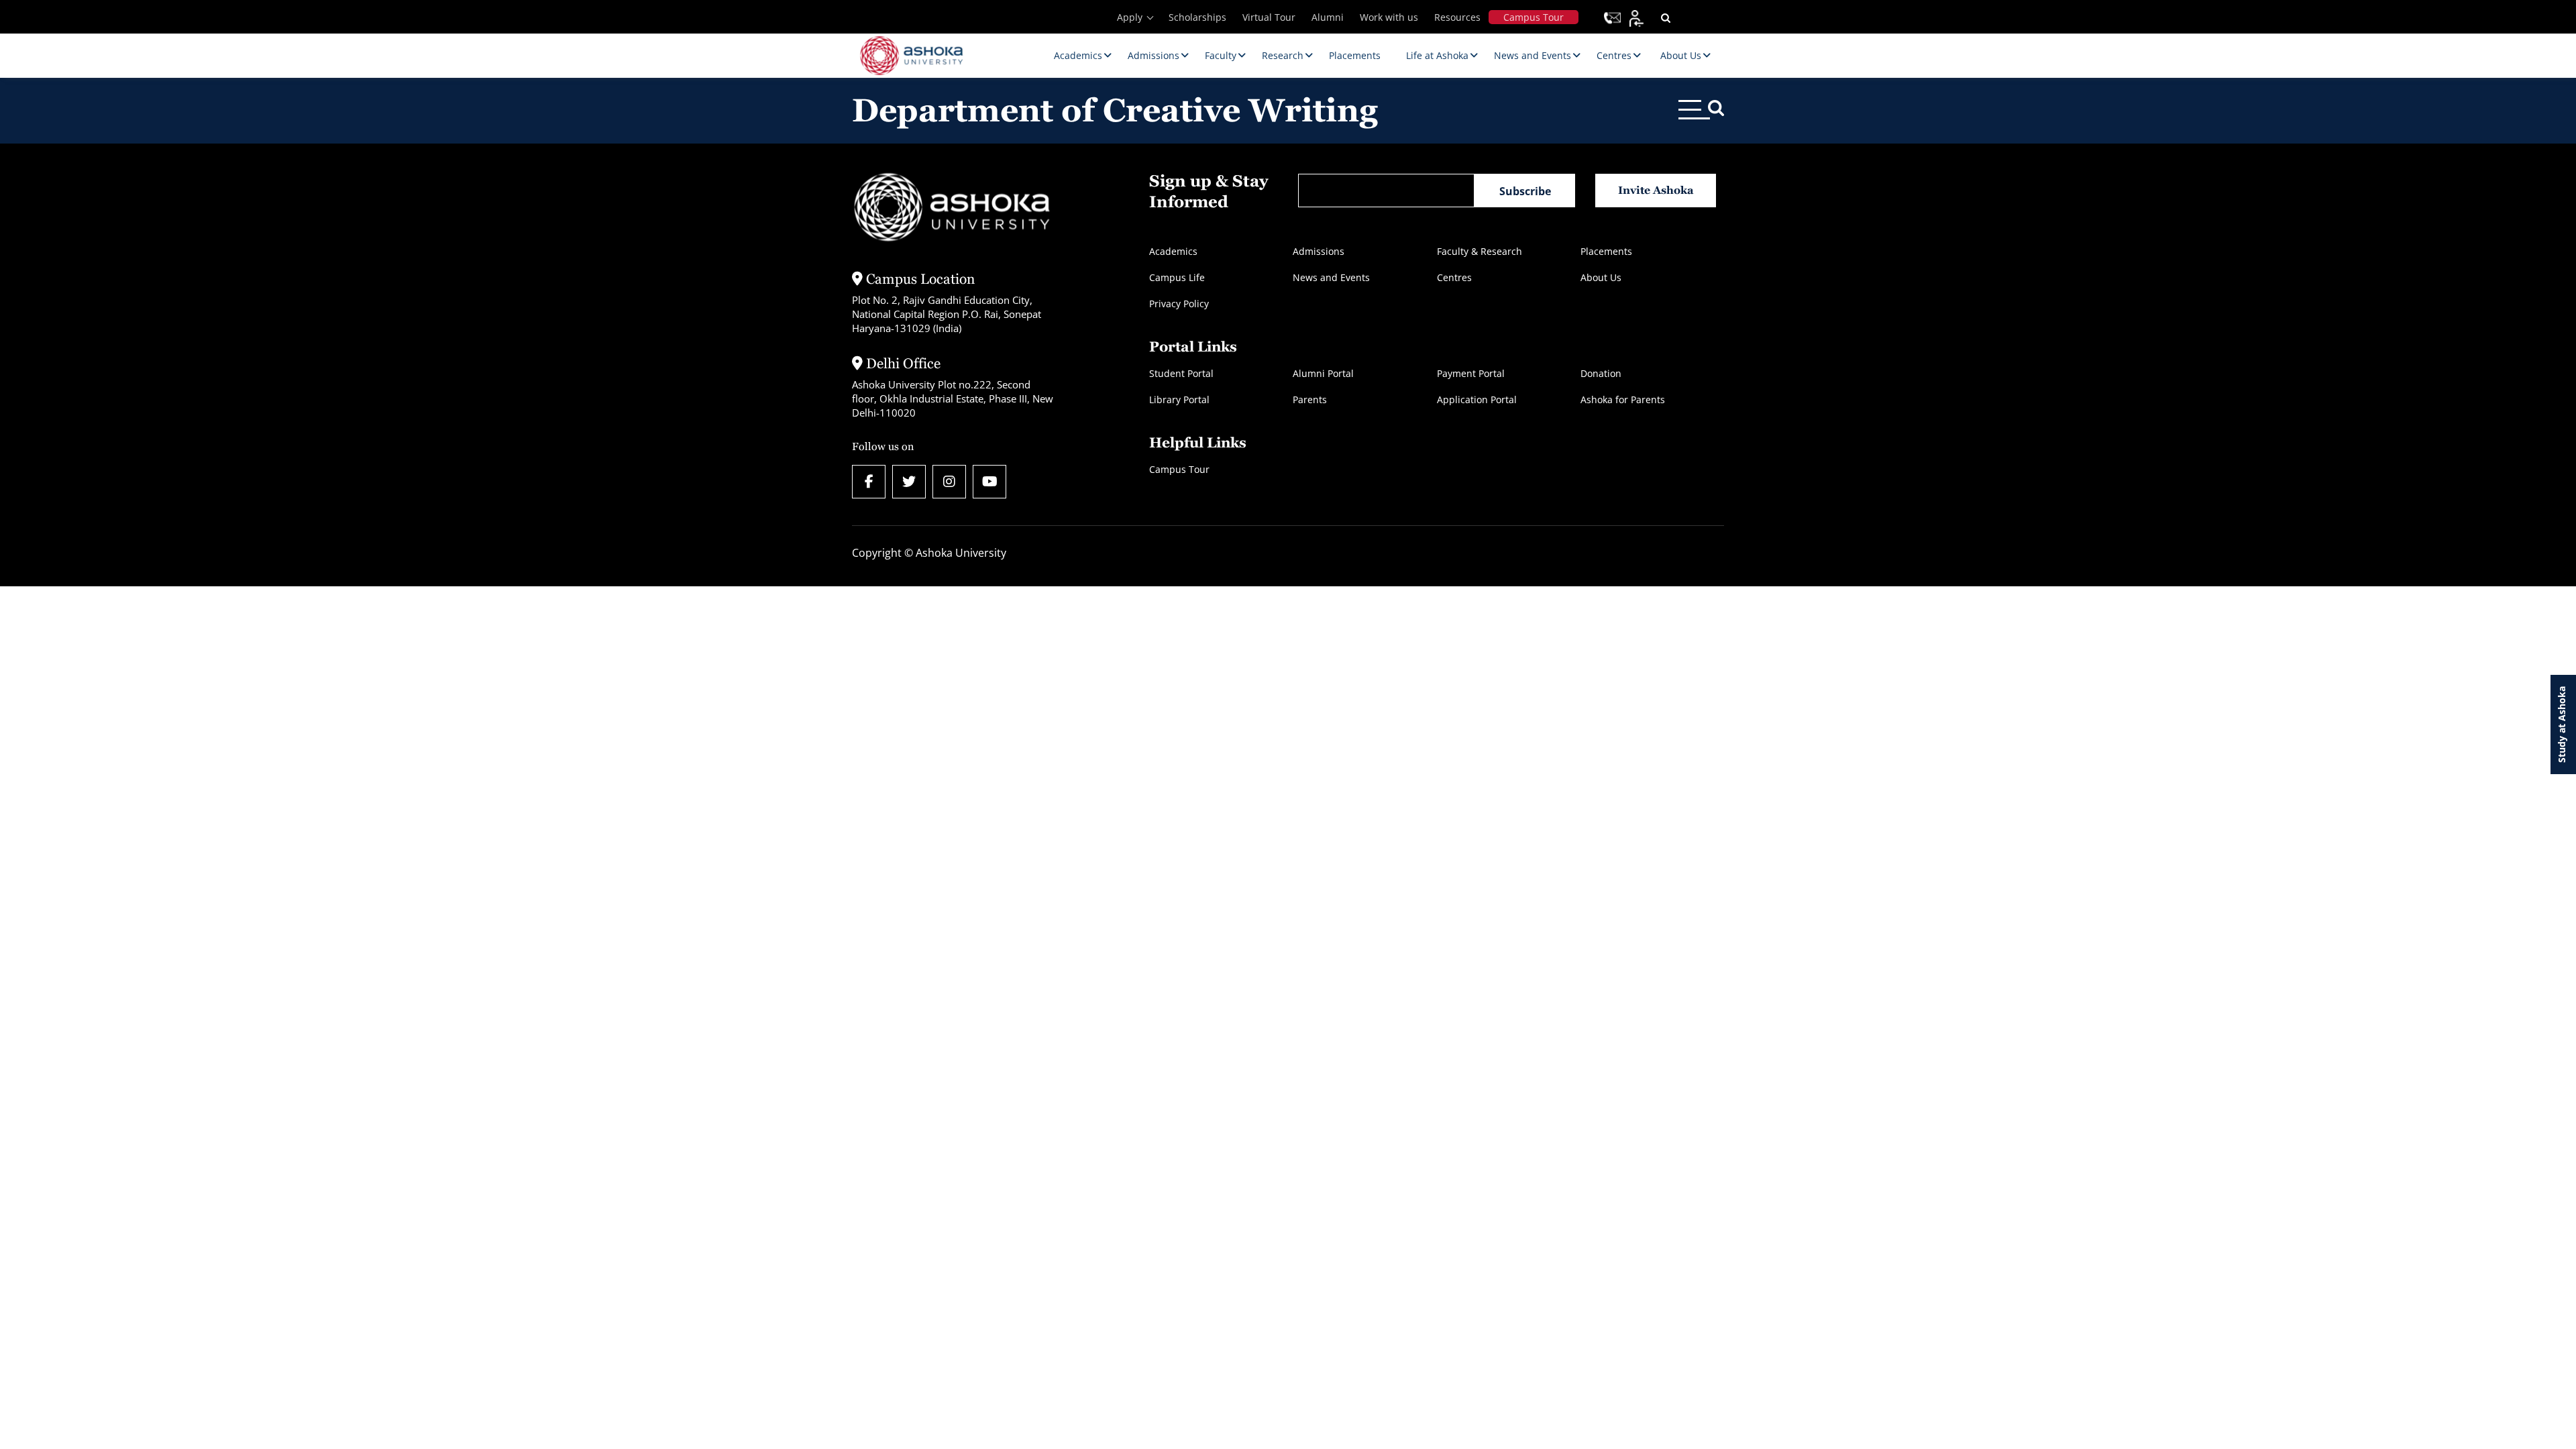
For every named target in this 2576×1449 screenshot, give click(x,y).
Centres (1454, 277)
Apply (1130, 17)
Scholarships (1197, 17)
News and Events (1331, 277)
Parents (1310, 399)
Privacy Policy (1179, 304)
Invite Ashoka (1656, 190)
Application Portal (1477, 399)
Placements (1606, 251)
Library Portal (1179, 399)
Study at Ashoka (2562, 724)
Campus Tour (1534, 17)
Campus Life (1177, 277)
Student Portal (1181, 373)
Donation (1601, 373)
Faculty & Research (1480, 251)
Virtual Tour (1269, 17)
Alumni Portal (1323, 373)
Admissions (1319, 251)
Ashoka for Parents (1623, 399)
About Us (1601, 277)
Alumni (1328, 17)
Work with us (1389, 17)
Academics (1173, 251)
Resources (1457, 17)
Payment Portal (1471, 373)
